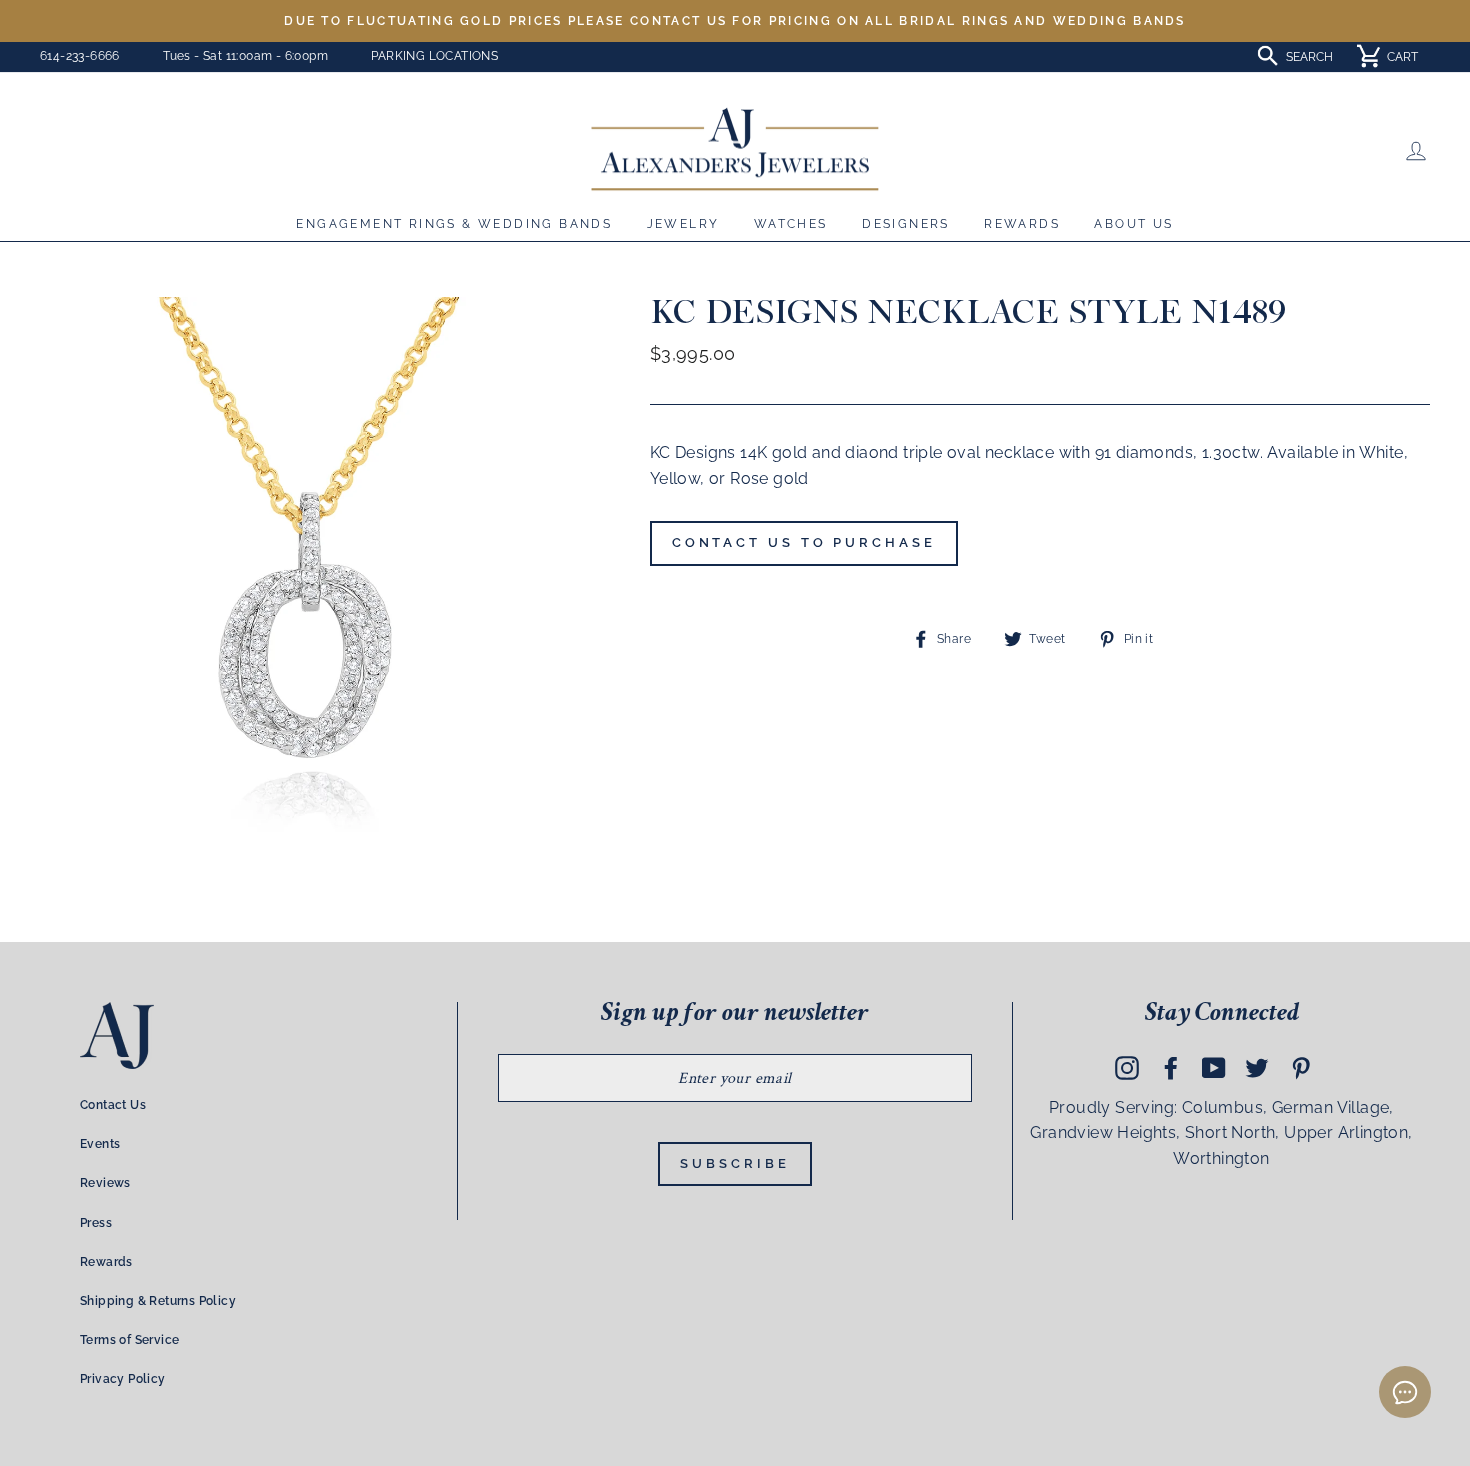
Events (100, 1144)
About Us (1133, 224)
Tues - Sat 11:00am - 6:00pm (245, 56)
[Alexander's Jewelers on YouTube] (1214, 1067)
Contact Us (113, 1105)
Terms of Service (129, 1340)
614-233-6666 (80, 56)
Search (1309, 57)
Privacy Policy (123, 1379)
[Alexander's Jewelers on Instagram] (1127, 1067)
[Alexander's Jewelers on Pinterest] (1301, 1067)
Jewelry (683, 224)
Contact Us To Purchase (804, 542)
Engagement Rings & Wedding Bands (454, 224)
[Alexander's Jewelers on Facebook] (1171, 1067)
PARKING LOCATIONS (434, 56)
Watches (791, 224)
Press (96, 1223)
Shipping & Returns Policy (158, 1301)
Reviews (105, 1183)
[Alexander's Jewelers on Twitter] (1257, 1067)
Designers (906, 224)
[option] (735, 21)
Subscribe (734, 1163)
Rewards (1022, 224)
